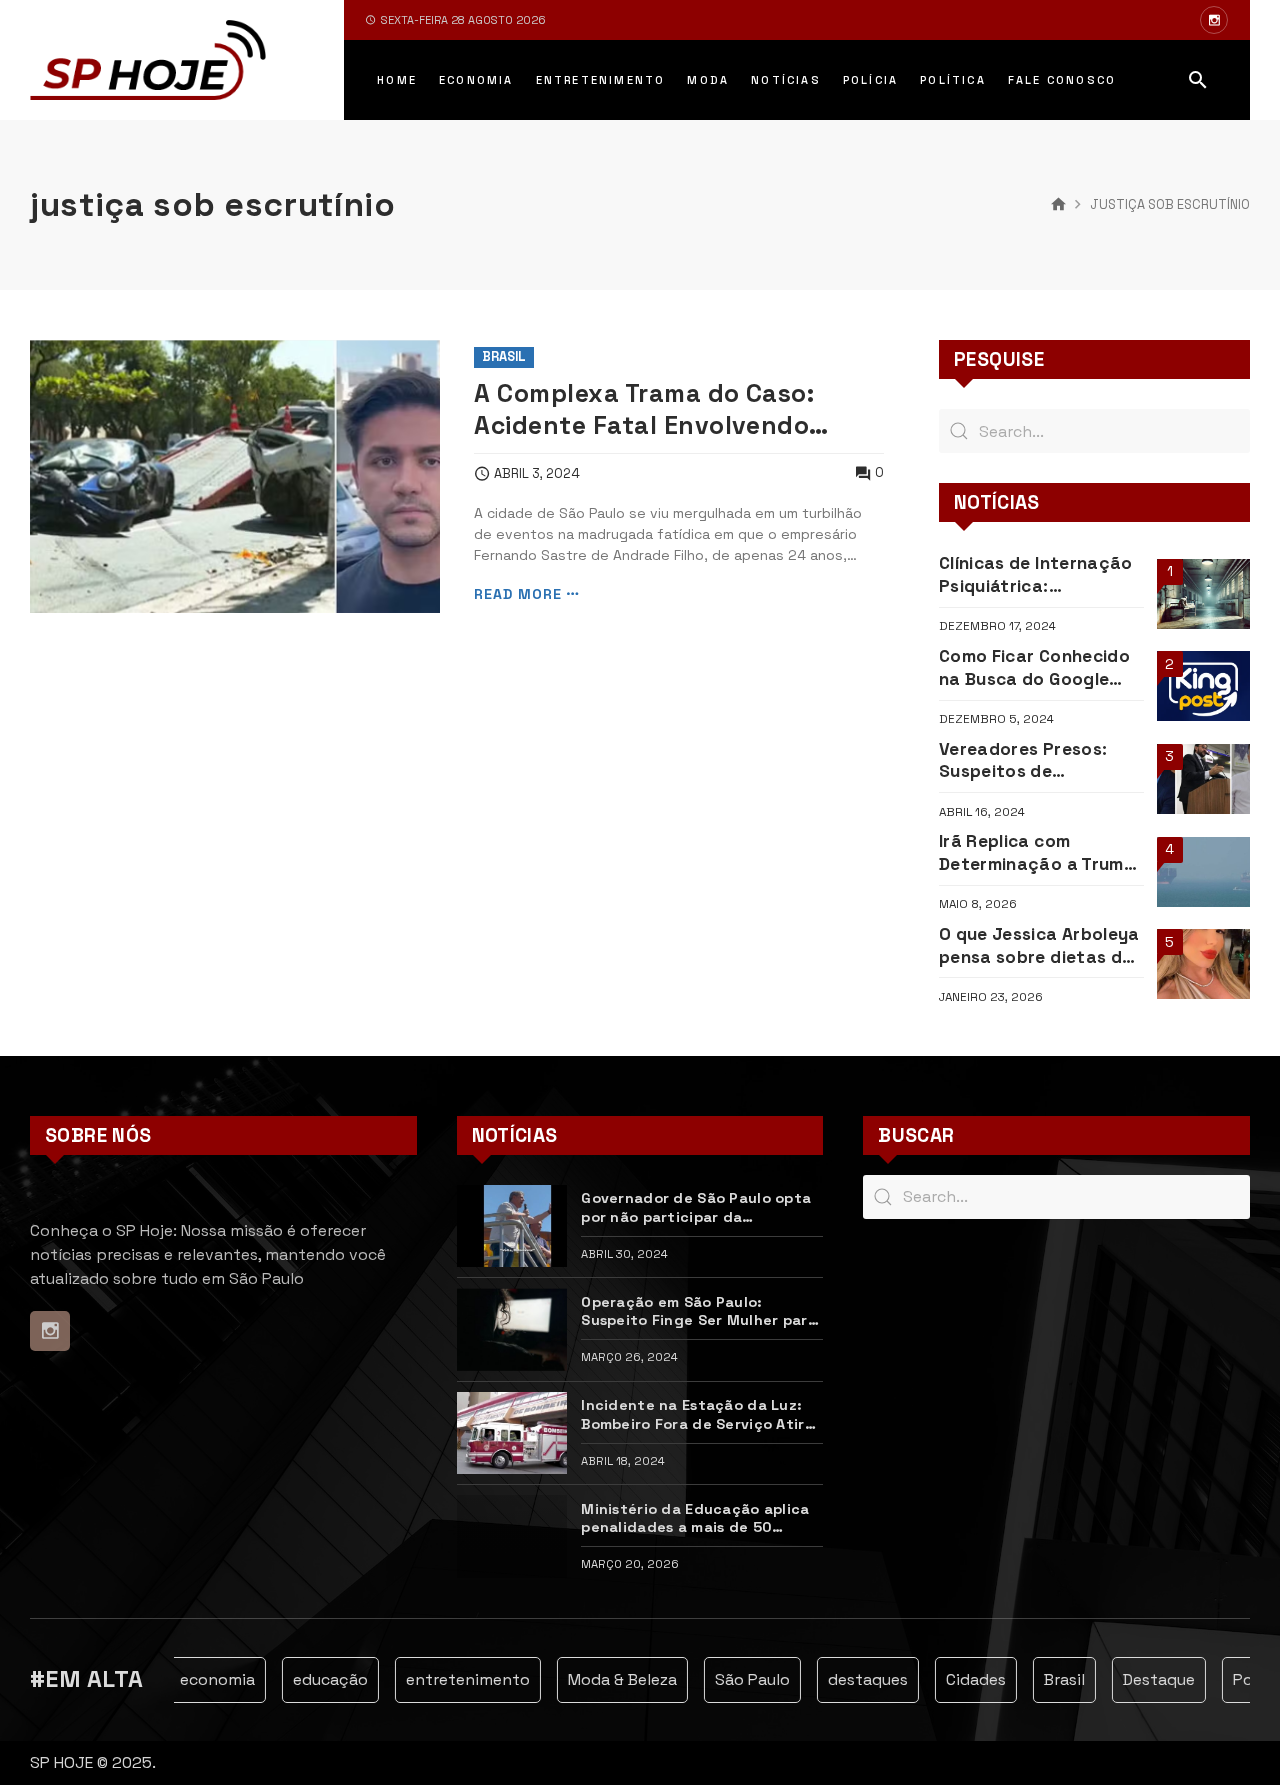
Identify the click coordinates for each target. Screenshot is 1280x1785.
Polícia (1244, 1679)
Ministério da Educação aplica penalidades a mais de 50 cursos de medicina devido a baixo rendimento (695, 1518)
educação (316, 1679)
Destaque (1145, 1679)
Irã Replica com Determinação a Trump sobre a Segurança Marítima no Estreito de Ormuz (1037, 852)
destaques (854, 1679)
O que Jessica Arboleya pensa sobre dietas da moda (1039, 945)
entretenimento (454, 1679)
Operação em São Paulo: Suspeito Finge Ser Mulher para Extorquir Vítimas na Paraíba (699, 1311)
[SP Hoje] (148, 60)
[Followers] (1214, 20)
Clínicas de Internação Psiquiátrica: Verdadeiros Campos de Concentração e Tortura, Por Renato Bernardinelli (1041, 574)
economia (203, 1679)
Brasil (504, 356)
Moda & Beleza (608, 1679)
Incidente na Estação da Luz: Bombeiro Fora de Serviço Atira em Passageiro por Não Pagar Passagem (697, 1414)
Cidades (962, 1679)
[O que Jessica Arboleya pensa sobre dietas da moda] (1203, 964)
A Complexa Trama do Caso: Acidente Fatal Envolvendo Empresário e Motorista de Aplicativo (644, 410)
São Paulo (738, 1679)
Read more (518, 594)
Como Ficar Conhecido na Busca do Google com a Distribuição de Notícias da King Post (1034, 667)
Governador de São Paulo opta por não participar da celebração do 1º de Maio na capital (696, 1207)
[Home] (1058, 205)
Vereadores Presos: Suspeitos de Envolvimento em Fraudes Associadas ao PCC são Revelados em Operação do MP (1039, 760)
